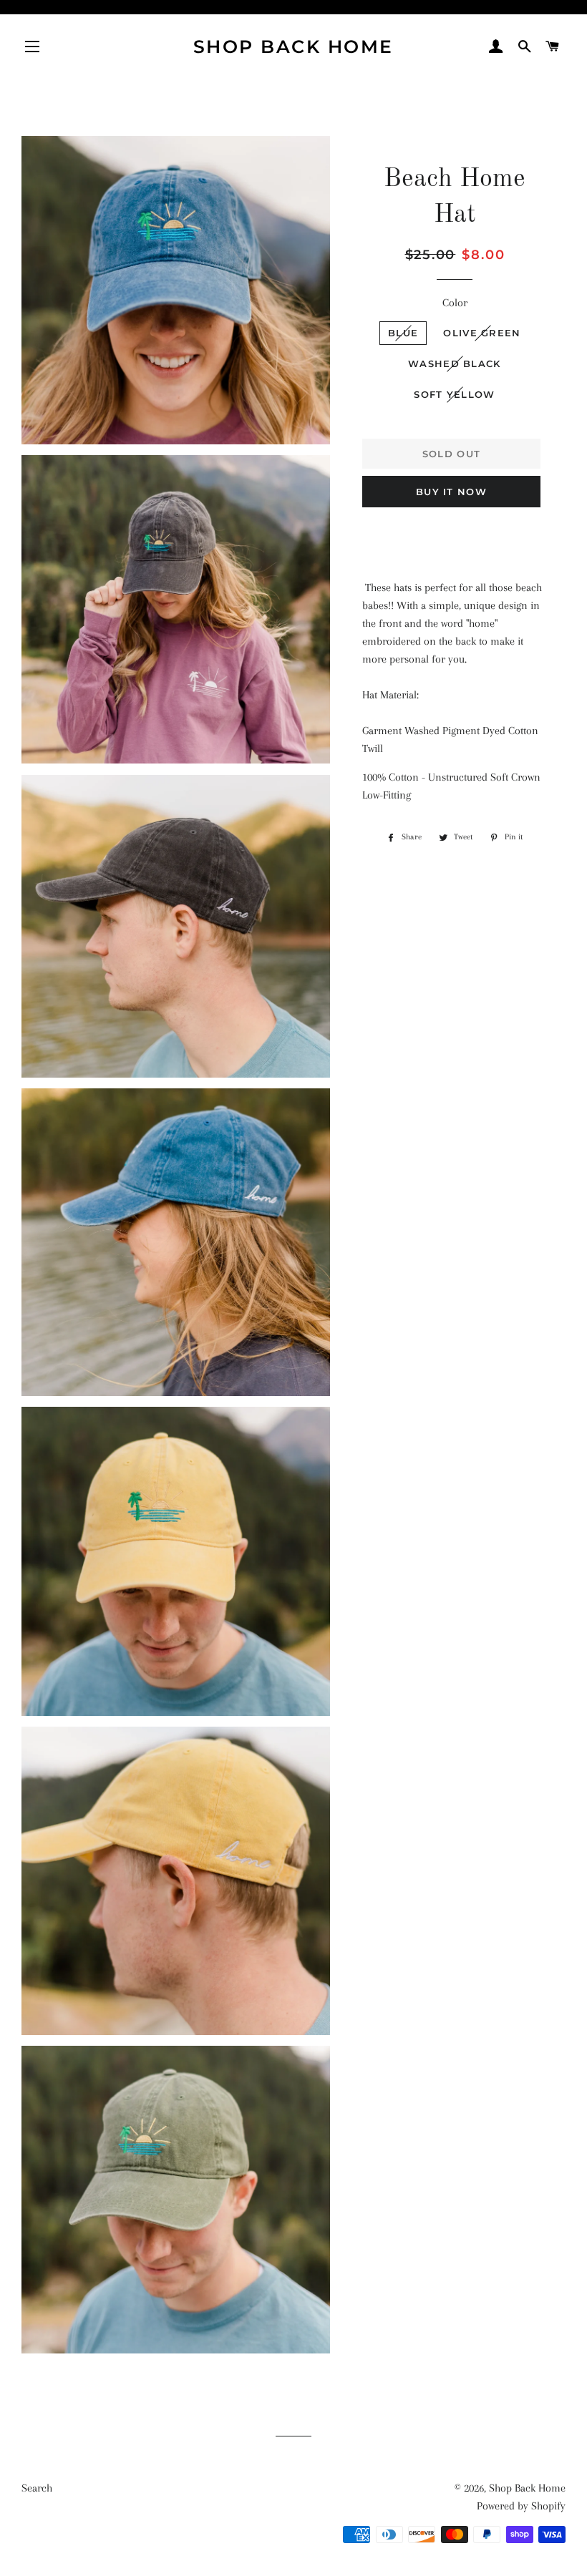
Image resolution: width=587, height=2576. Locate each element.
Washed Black (455, 364)
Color (455, 303)
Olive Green (482, 333)
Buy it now (451, 492)
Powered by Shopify (521, 2506)
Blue (403, 333)
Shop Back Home (293, 47)
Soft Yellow (454, 394)
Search (37, 2488)
